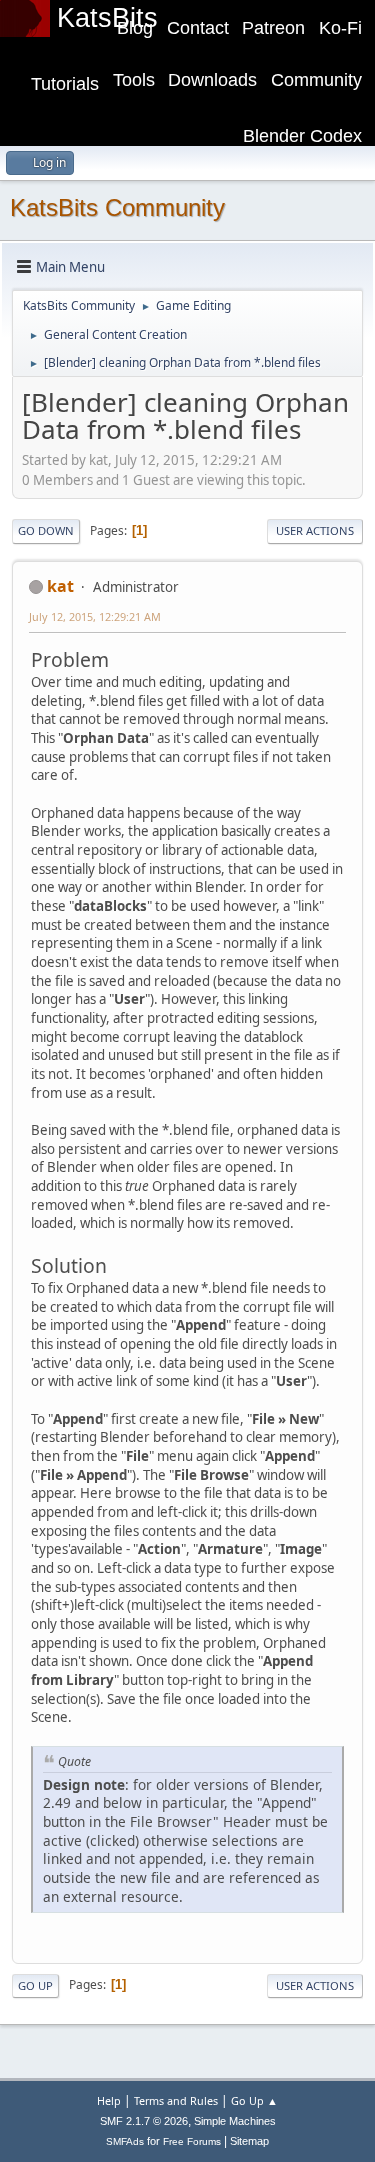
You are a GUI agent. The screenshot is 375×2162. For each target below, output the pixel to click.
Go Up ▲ (254, 2100)
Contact (198, 28)
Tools (134, 80)
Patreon (273, 28)
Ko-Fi (340, 28)
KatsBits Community (117, 207)
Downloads (212, 80)
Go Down (46, 530)
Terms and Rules (176, 2100)
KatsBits (107, 18)
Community (316, 80)
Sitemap (249, 2141)
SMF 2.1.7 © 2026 (144, 2121)
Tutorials (65, 84)
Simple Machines (235, 2121)
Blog (135, 28)
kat (60, 586)
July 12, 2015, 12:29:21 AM (95, 616)
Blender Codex (302, 136)
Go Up (35, 1985)
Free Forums (192, 2141)
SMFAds (125, 2141)
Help (109, 2100)
